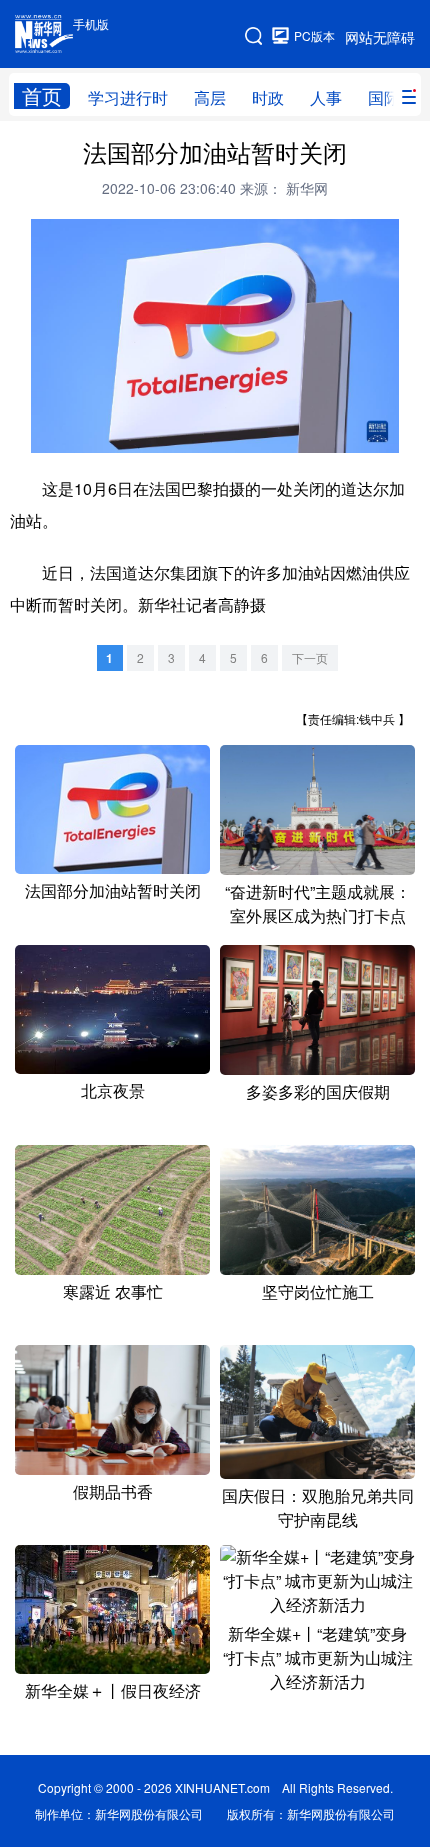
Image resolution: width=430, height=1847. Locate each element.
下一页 (310, 657)
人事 (326, 97)
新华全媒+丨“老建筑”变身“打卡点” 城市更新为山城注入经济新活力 (318, 1657)
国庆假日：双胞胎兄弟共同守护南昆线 (318, 1507)
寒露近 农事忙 (113, 1291)
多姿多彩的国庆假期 (318, 1091)
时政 (268, 97)
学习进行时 (128, 97)
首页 (42, 96)
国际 (384, 97)
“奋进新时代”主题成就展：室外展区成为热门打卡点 (318, 903)
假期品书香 (113, 1491)
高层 (210, 97)
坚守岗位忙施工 (318, 1291)
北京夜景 (113, 1090)
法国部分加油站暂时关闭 (113, 890)
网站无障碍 (380, 37)
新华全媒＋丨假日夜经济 (113, 1690)
